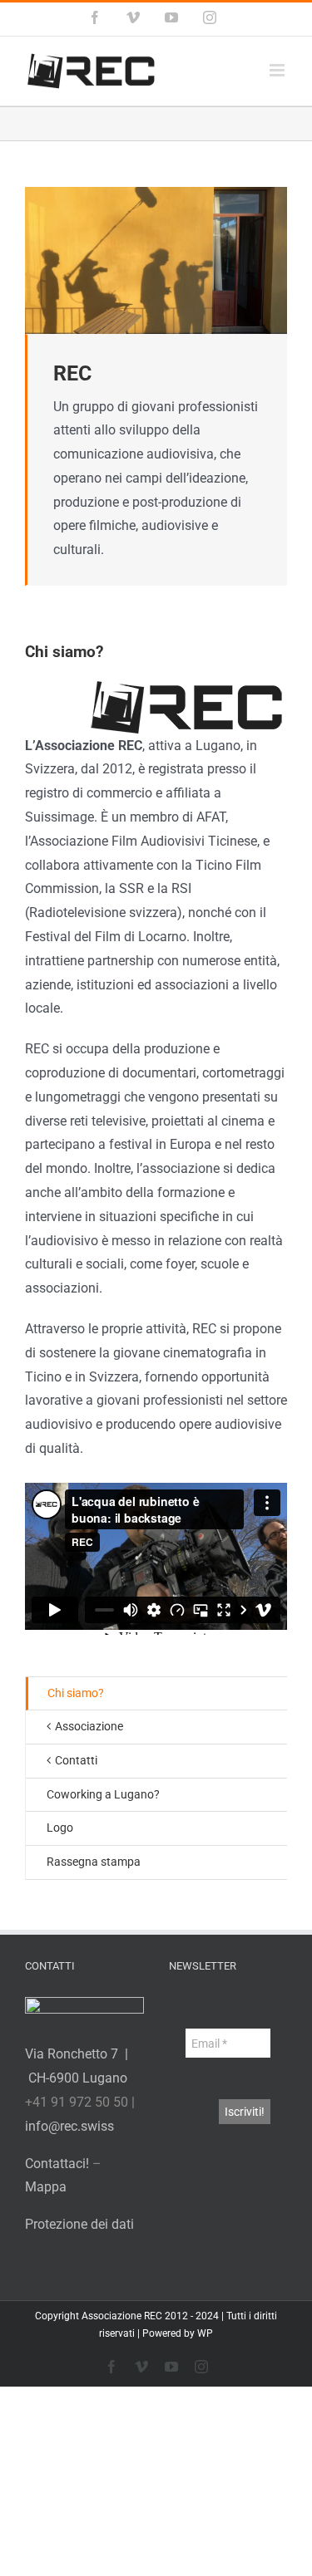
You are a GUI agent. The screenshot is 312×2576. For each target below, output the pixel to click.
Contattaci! (57, 2164)
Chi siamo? (76, 1693)
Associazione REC (122, 2316)
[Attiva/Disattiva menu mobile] (278, 70)
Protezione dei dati (79, 2224)
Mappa (46, 2187)
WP (205, 2333)
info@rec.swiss (69, 2126)
